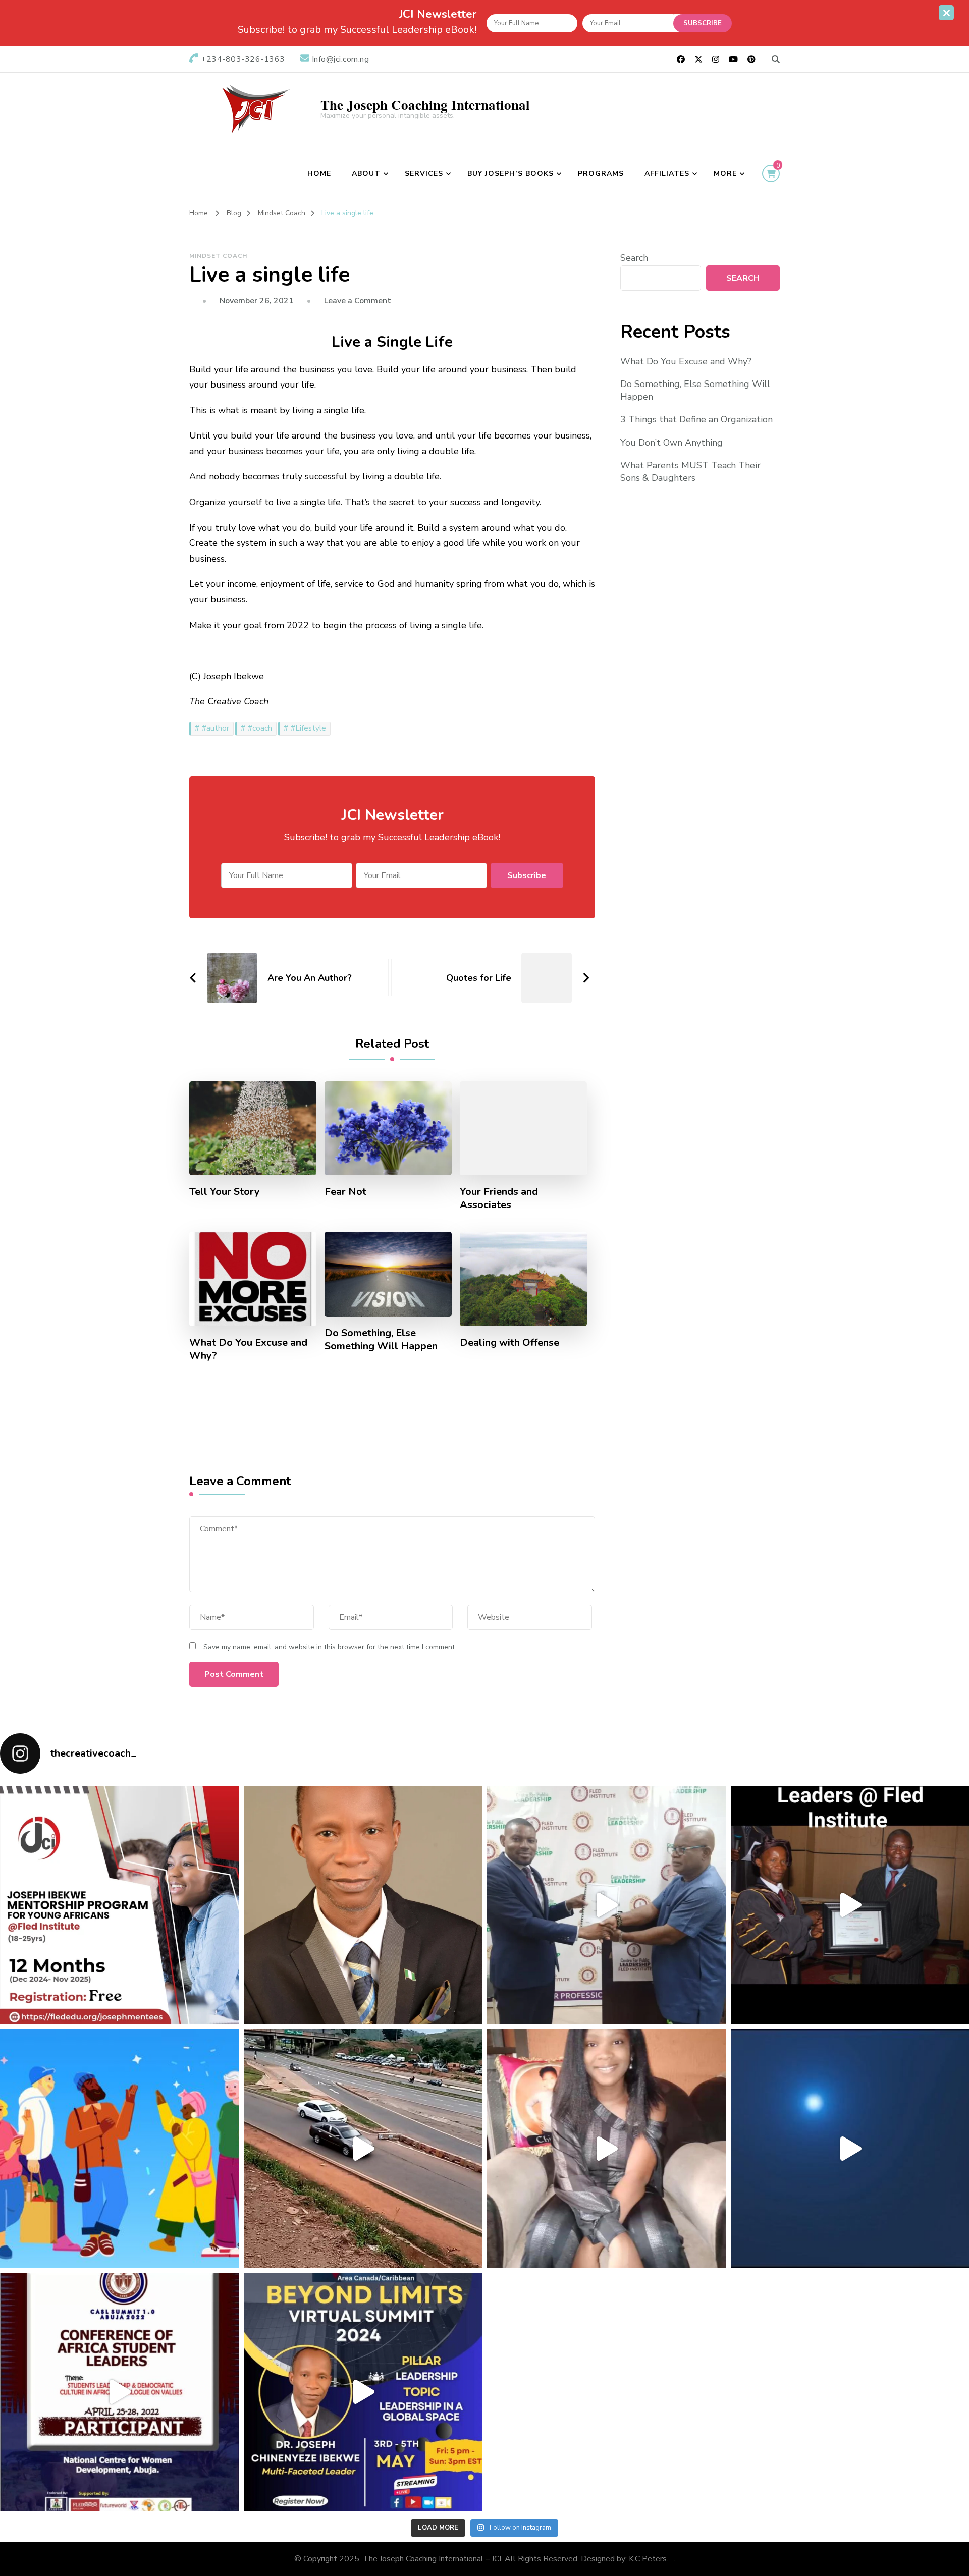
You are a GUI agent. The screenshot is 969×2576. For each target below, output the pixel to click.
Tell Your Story (225, 1192)
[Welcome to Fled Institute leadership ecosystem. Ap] (606, 1905)
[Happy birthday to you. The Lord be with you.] (606, 2148)
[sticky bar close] (946, 13)
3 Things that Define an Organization (696, 419)
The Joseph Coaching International (425, 105)
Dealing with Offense (509, 1343)
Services (424, 173)
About (366, 173)
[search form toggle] (776, 59)
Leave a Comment (358, 301)
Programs (601, 173)
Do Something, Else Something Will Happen (381, 1340)
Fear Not (345, 1192)
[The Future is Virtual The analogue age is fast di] (363, 1905)
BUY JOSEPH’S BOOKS (510, 173)
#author (216, 728)
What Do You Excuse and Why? (248, 1349)
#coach (260, 728)
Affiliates (667, 173)
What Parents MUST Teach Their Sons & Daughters (690, 472)
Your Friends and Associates (499, 1198)
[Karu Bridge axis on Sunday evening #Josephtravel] (363, 2148)
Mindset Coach (218, 256)
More (725, 173)
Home (319, 173)
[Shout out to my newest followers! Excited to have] (119, 2148)
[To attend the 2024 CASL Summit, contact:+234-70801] (119, 2392)
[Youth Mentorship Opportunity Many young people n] (119, 1905)
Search (634, 258)
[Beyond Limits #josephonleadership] (363, 2392)
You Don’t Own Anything (671, 443)
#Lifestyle (308, 728)
